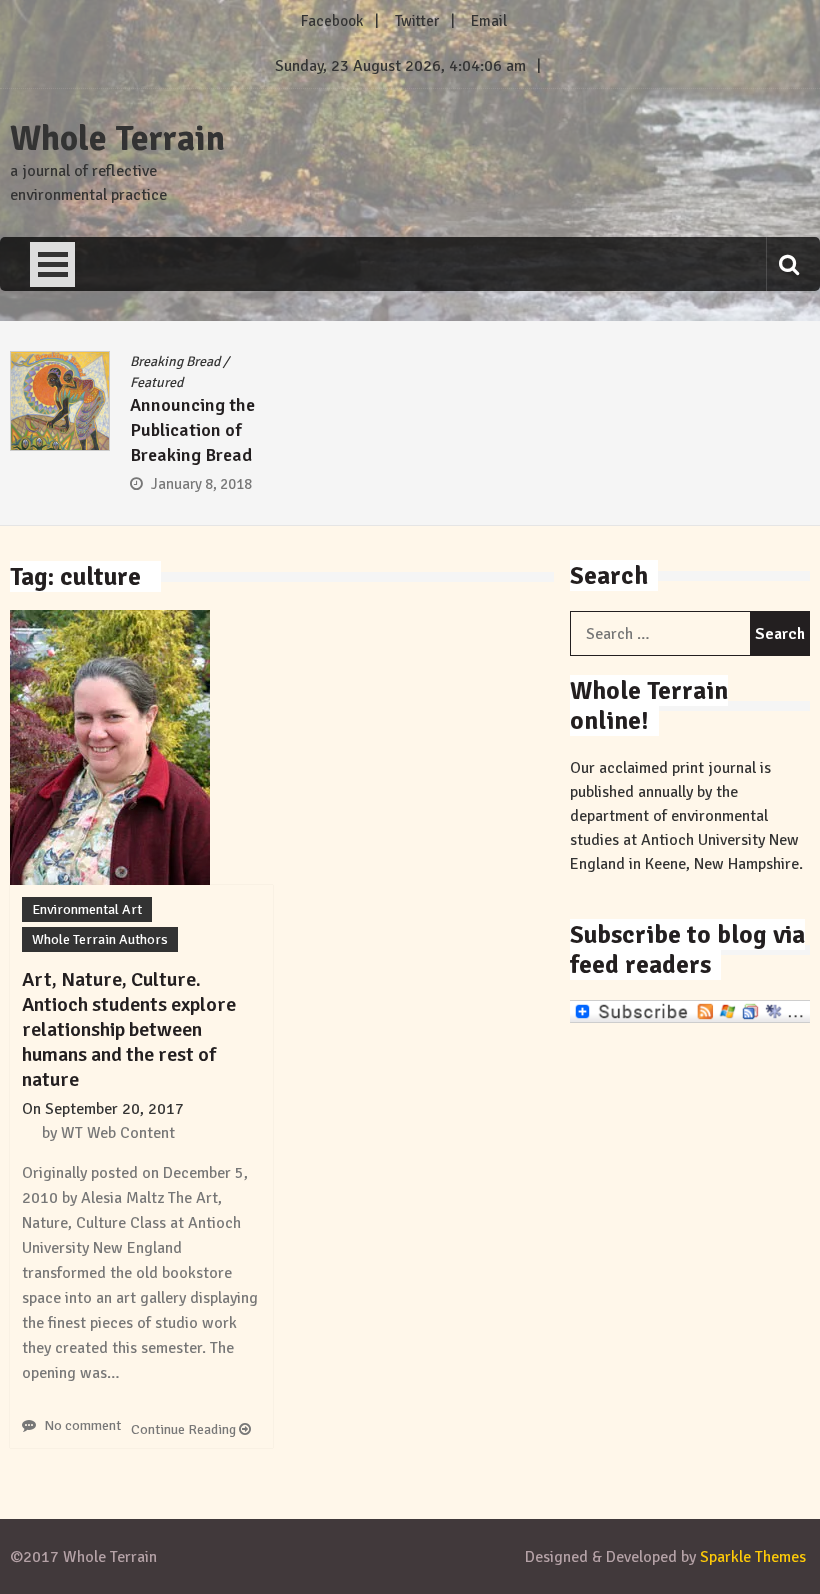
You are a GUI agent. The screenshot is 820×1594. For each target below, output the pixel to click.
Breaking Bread (175, 361)
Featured (156, 382)
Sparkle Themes (753, 1557)
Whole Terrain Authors (100, 939)
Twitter (417, 21)
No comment (82, 1425)
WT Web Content (118, 1133)
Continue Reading (185, 1429)
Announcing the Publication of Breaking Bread (192, 430)
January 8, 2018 (201, 484)
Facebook (332, 21)
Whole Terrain (117, 139)
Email (489, 21)
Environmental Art (87, 909)
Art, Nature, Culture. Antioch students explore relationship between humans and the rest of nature (129, 1029)
